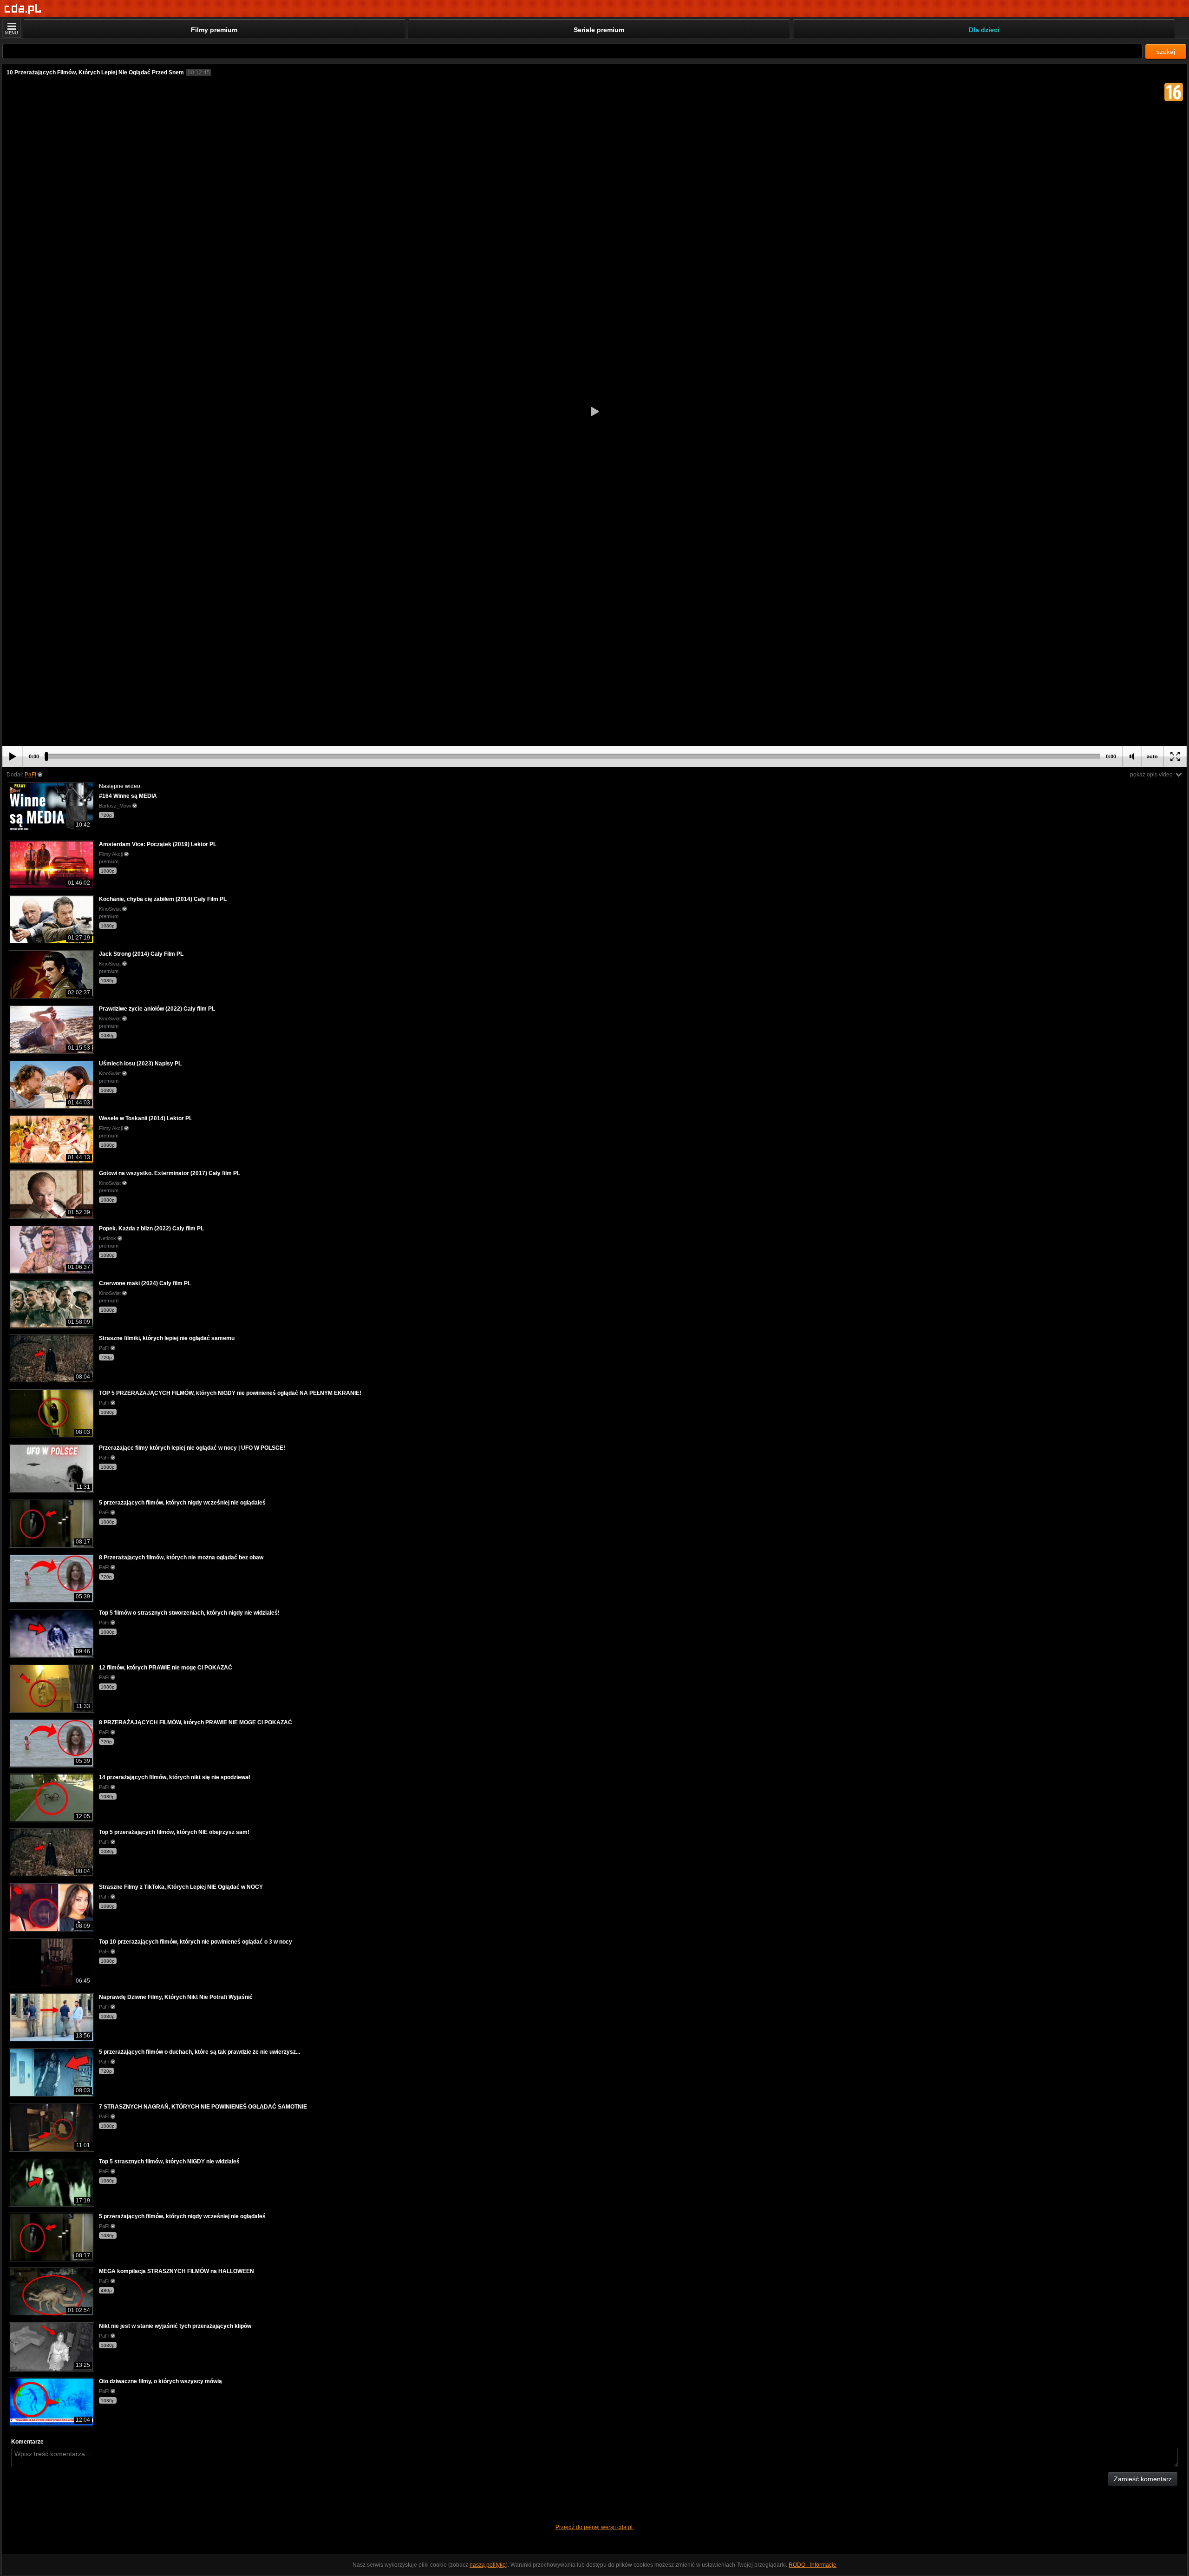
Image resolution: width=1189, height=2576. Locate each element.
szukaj (1166, 52)
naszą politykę (488, 2565)
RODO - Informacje (813, 2565)
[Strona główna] (23, 9)
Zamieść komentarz (1143, 2479)
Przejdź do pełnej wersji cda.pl (595, 2527)
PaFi (30, 775)
